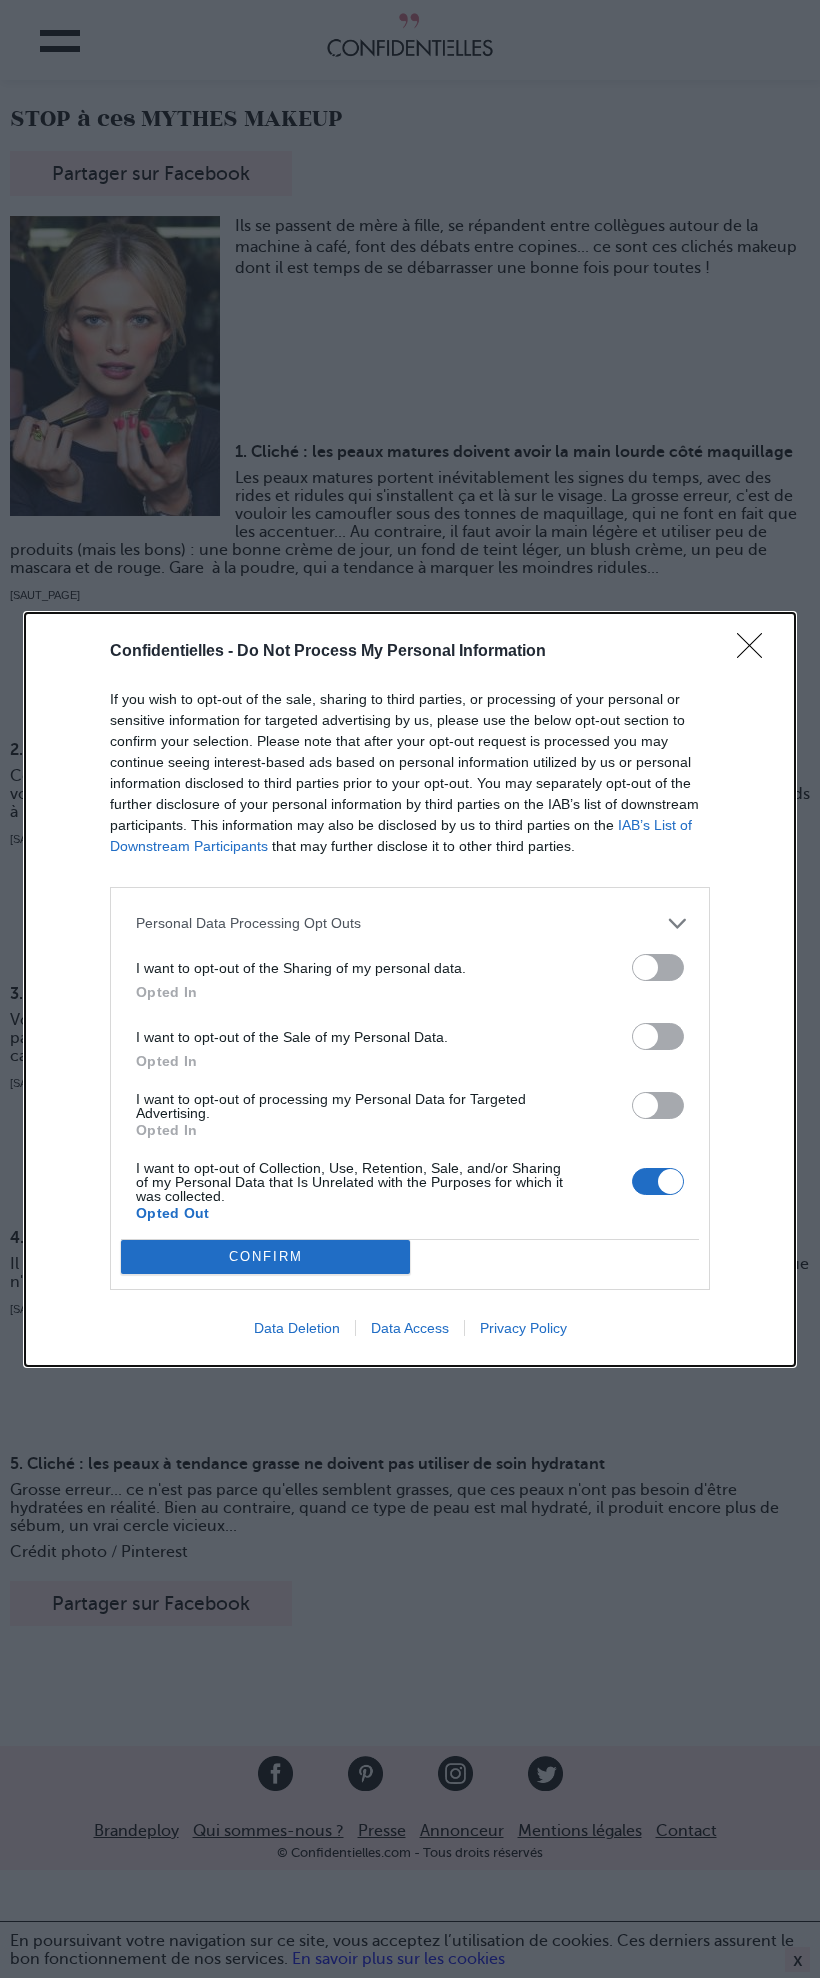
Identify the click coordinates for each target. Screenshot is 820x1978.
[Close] (756, 652)
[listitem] (410, 923)
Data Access (410, 1328)
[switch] (658, 967)
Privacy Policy (523, 1328)
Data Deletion (297, 1328)
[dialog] (410, 989)
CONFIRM (266, 1256)
